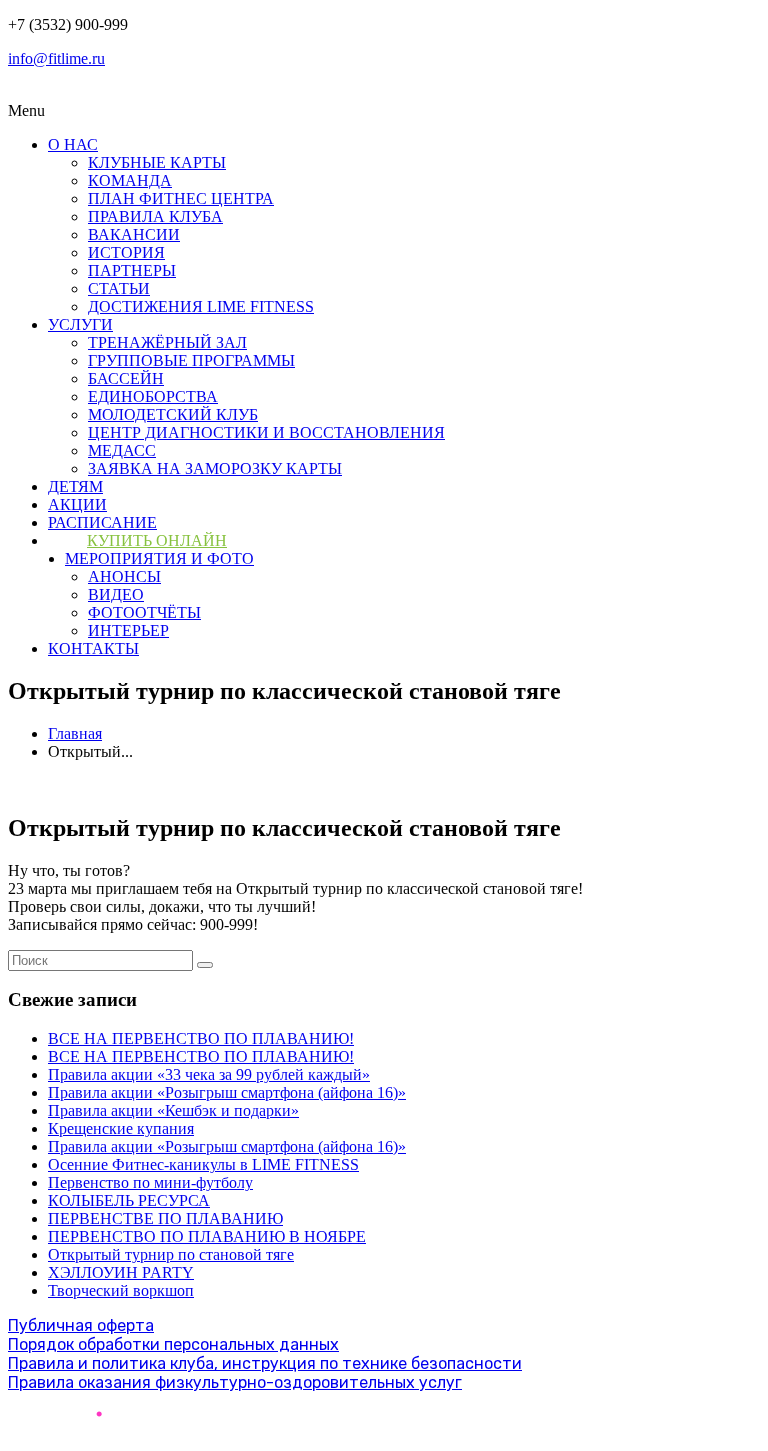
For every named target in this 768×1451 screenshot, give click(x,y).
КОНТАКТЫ (93, 648)
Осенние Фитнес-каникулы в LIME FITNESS (203, 1164)
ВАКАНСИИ (134, 234)
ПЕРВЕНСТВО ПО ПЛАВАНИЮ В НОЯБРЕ (207, 1236)
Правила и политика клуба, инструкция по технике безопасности (265, 1363)
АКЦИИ (77, 504)
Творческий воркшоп (121, 1290)
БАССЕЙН (126, 378)
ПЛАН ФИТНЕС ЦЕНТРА (181, 198)
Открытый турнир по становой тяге (171, 1254)
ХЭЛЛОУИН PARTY (121, 1272)
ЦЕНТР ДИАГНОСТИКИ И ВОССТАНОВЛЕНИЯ (266, 432)
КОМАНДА (130, 180)
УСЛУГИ (80, 324)
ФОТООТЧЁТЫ (144, 612)
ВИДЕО (116, 594)
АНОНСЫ (124, 576)
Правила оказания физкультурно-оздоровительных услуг (235, 1382)
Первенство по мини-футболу (150, 1182)
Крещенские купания (121, 1128)
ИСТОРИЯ (126, 252)
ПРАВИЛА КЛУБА (155, 216)
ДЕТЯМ (75, 486)
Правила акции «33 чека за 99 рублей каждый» (209, 1074)
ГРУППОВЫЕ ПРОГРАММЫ (191, 360)
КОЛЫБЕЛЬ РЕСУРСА (129, 1200)
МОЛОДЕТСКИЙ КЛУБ (173, 414)
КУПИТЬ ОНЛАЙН (157, 540)
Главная (75, 733)
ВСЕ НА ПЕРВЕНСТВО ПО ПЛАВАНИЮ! (201, 1038)
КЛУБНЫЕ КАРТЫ (157, 162)
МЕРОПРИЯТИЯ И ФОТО (159, 558)
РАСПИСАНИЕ (102, 522)
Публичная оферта (81, 1325)
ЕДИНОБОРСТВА (153, 396)
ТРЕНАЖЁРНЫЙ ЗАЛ (167, 342)
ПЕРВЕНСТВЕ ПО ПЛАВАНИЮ (165, 1218)
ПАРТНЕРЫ (132, 270)
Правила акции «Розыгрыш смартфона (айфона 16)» (227, 1092)
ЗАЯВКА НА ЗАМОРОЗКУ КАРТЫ (215, 468)
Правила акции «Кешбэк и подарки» (173, 1110)
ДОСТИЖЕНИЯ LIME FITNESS (201, 306)
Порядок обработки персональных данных (173, 1344)
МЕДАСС (122, 450)
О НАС (73, 144)
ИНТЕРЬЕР (128, 630)
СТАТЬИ (119, 288)
